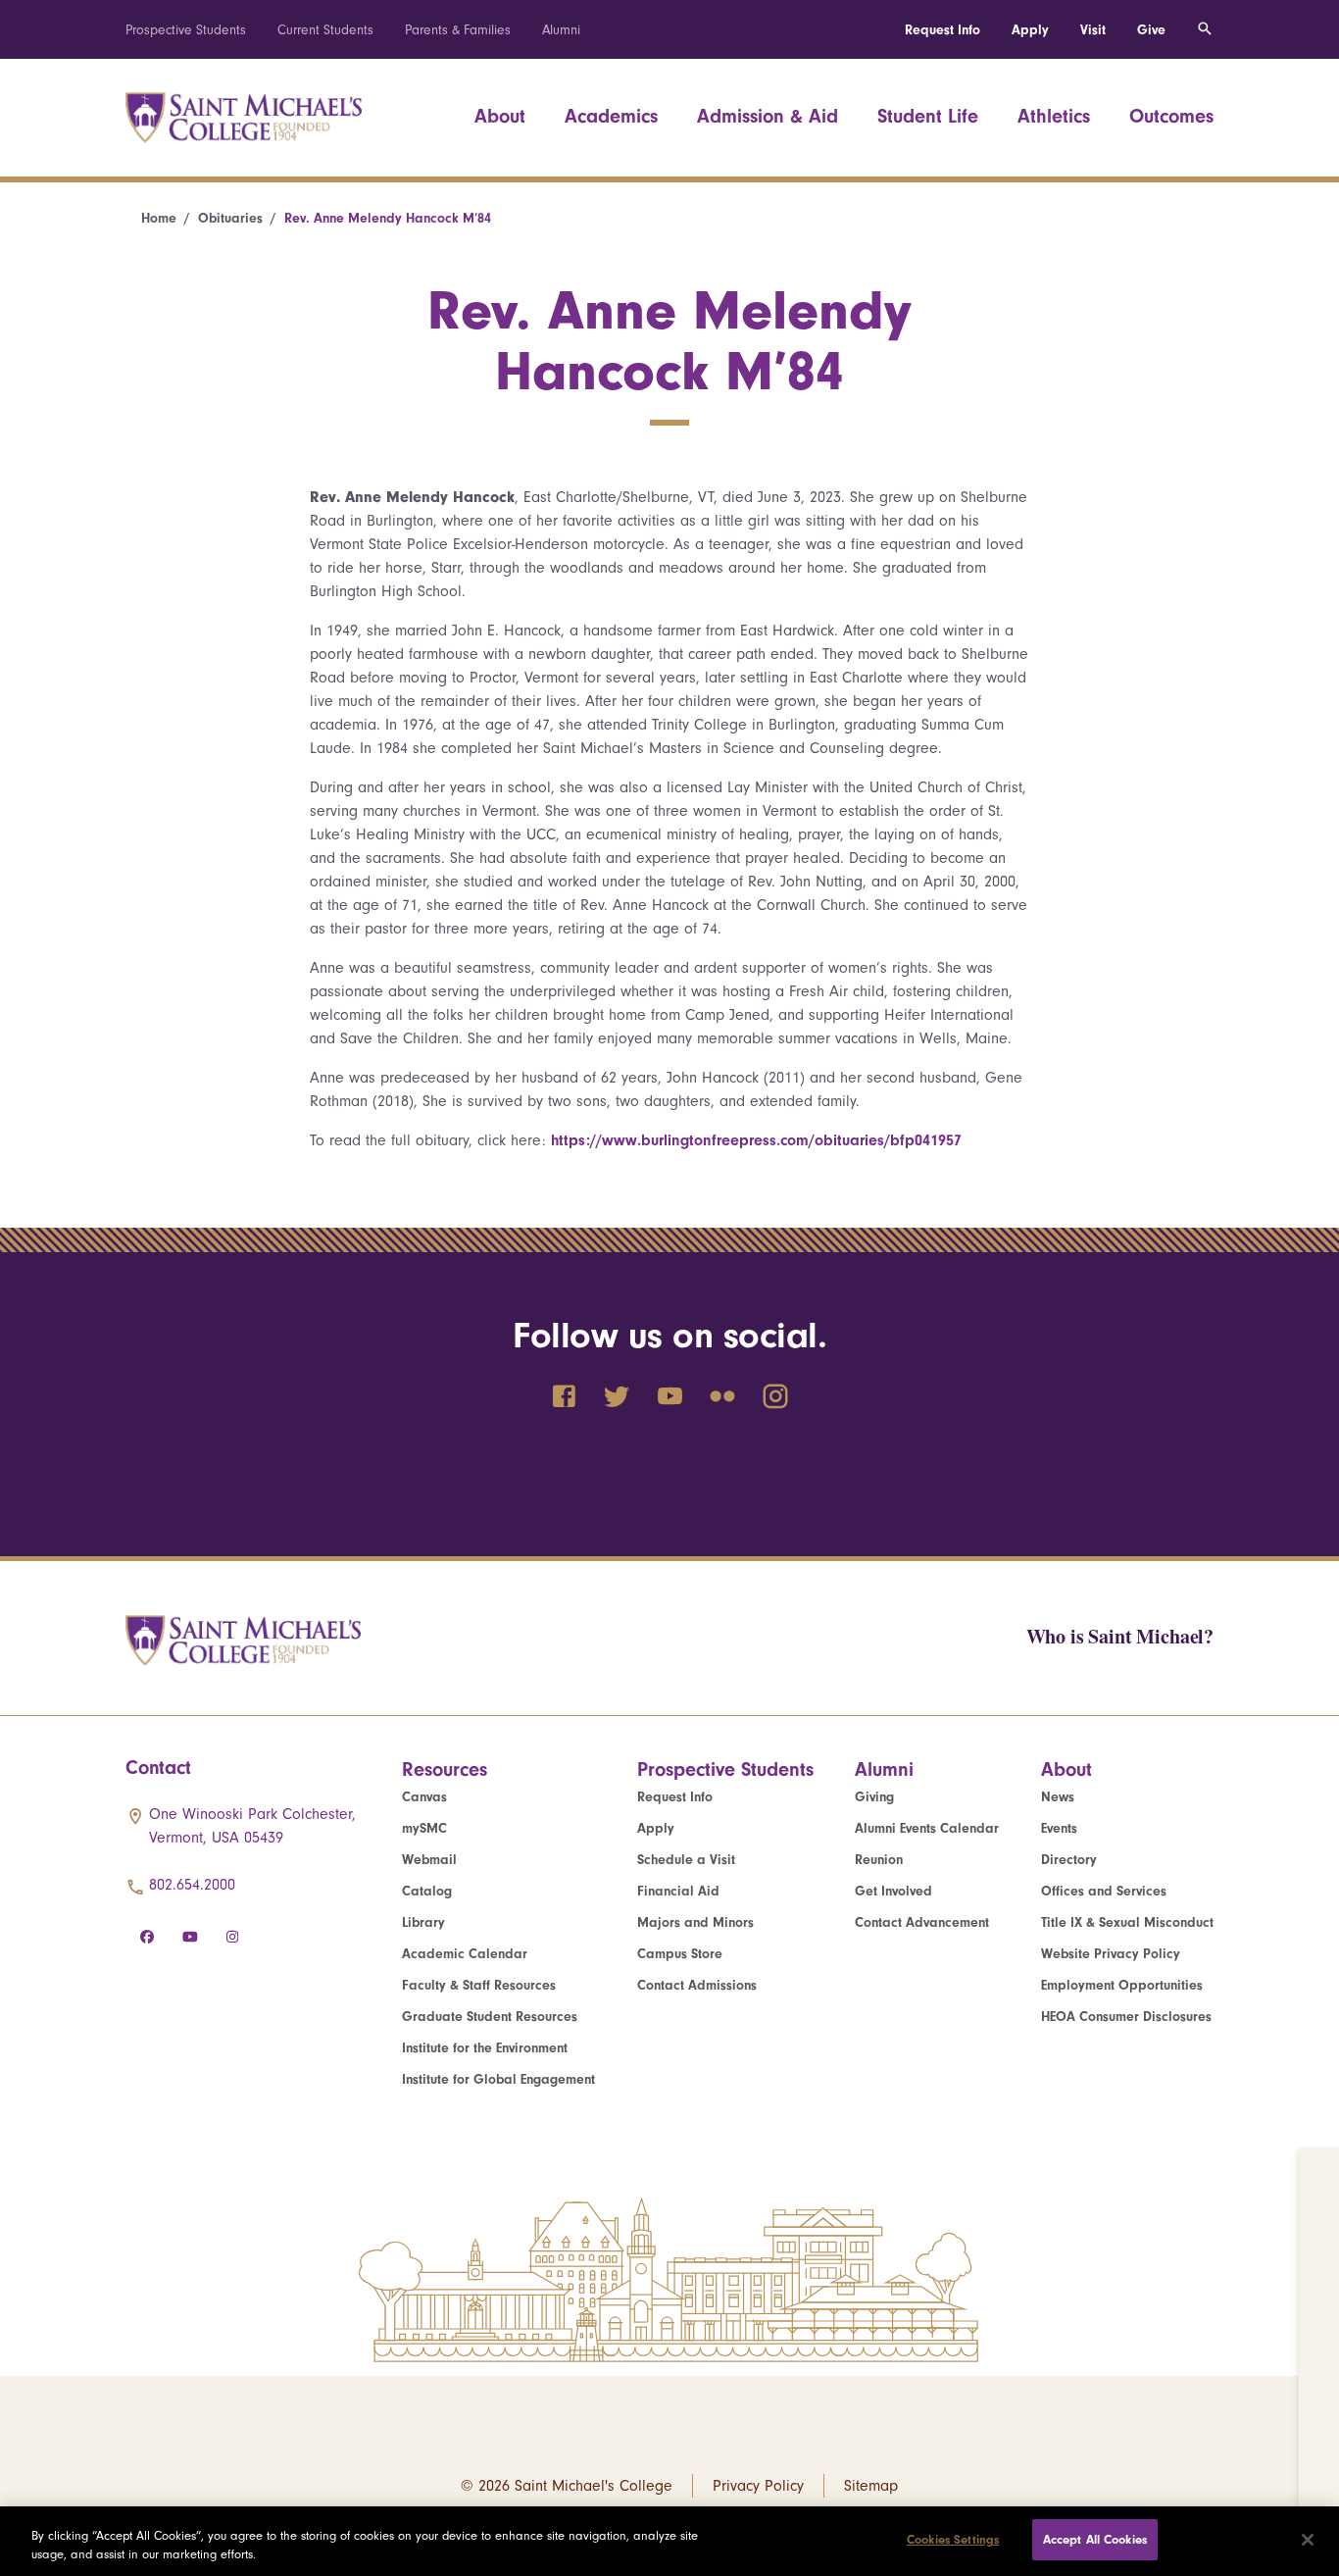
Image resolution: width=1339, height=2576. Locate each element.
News (1058, 1797)
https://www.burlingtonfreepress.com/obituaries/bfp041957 (756, 1140)
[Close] (1308, 2540)
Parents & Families (458, 30)
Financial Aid (678, 1891)
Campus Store (680, 1954)
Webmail (429, 1860)
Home (159, 218)
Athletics (1054, 116)
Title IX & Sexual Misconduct (1127, 1922)
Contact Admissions (697, 1985)
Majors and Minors (695, 1922)
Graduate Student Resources (490, 2017)
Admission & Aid (768, 116)
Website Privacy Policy (1111, 1954)
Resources (445, 1769)
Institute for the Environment (485, 2048)
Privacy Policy (758, 2486)
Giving (874, 1797)
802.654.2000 (192, 1885)
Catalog (427, 1891)
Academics (611, 116)
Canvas (424, 1797)
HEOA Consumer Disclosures (1126, 2017)
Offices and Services (1104, 1891)
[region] (669, 2541)
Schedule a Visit (686, 1860)
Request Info (942, 30)
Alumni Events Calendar (927, 1828)
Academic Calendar (465, 1954)
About (500, 116)
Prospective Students (186, 30)
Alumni (561, 30)
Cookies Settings (953, 2539)
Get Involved (893, 1891)
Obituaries (230, 218)
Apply (1030, 30)
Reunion (879, 1860)
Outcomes (1171, 116)
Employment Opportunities (1122, 1985)
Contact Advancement (922, 1922)
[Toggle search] (1205, 29)
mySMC (424, 1828)
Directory (1069, 1860)
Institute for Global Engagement (498, 2079)
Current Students (325, 30)
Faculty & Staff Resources (479, 1985)
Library (423, 1922)
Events (1059, 1828)
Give (1151, 30)
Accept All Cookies (1095, 2539)
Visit (1093, 30)
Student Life (928, 116)
